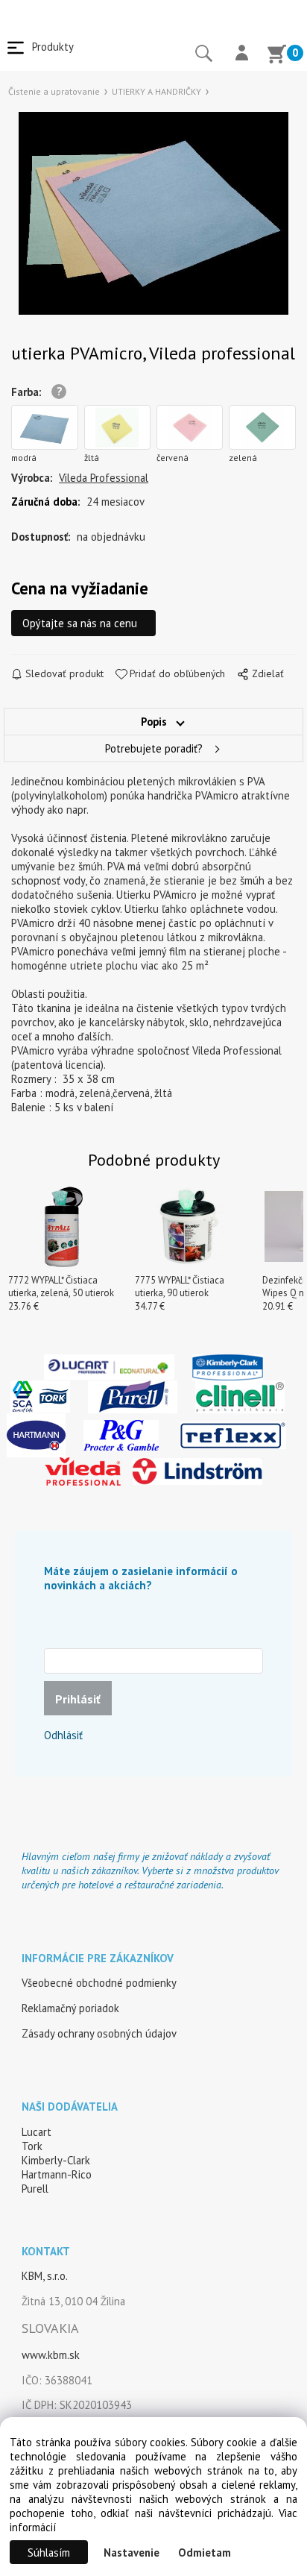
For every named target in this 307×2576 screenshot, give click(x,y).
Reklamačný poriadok (70, 2008)
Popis (154, 722)
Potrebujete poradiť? (154, 748)
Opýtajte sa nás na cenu (80, 623)
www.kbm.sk (51, 2355)
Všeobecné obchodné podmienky (99, 1983)
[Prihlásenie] (242, 54)
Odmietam (205, 2553)
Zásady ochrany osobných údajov (99, 2033)
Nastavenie (132, 2553)
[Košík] (276, 56)
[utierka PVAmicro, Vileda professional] (153, 213)
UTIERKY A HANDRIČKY (156, 91)
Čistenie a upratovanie (54, 91)
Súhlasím (49, 2553)
